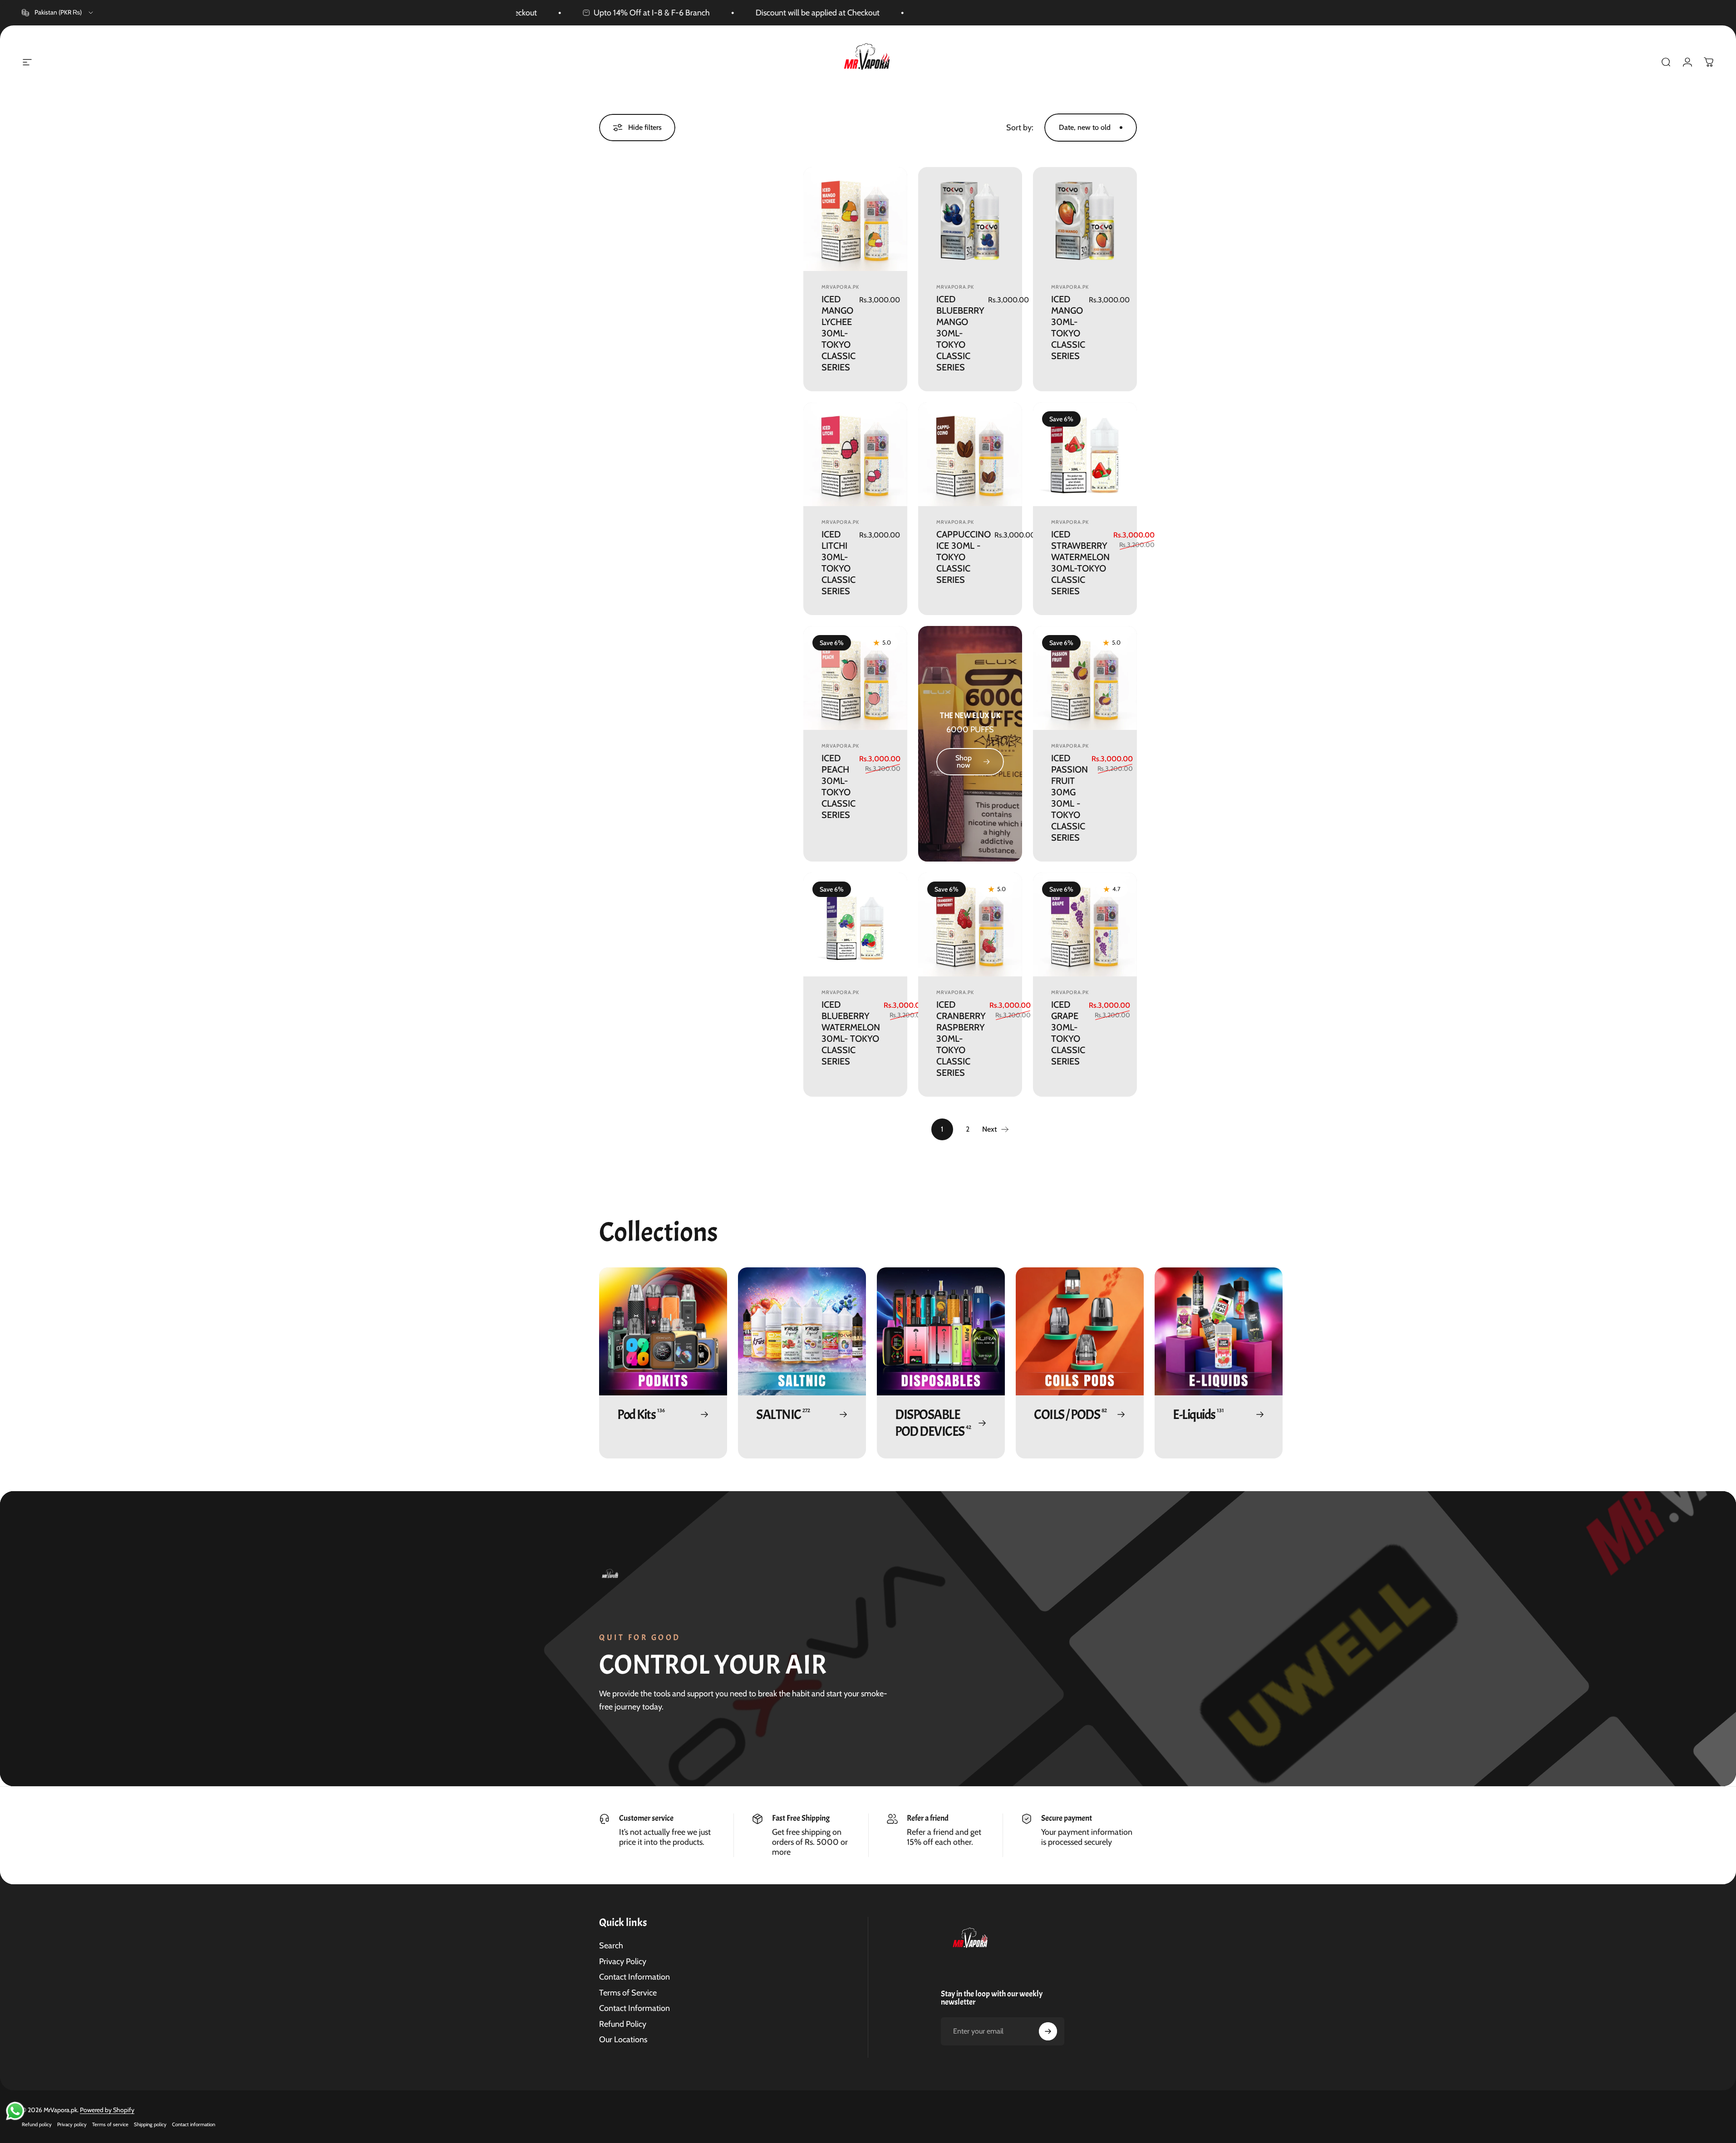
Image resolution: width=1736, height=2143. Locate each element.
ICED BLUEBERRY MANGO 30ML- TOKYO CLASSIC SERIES (960, 333)
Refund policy (37, 2124)
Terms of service (110, 2124)
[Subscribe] (1048, 2031)
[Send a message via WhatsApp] (15, 2111)
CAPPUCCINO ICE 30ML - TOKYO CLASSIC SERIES (964, 557)
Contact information (194, 2124)
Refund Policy (623, 2024)
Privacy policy (72, 2124)
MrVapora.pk (840, 287)
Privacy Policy (623, 1961)
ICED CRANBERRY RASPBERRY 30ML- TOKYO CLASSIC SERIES (961, 1039)
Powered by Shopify (107, 2110)
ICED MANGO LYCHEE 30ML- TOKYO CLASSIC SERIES (838, 333)
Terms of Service (628, 1993)
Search (611, 1946)
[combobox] (58, 13)
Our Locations (623, 2040)
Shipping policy (150, 2124)
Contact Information (634, 1977)
